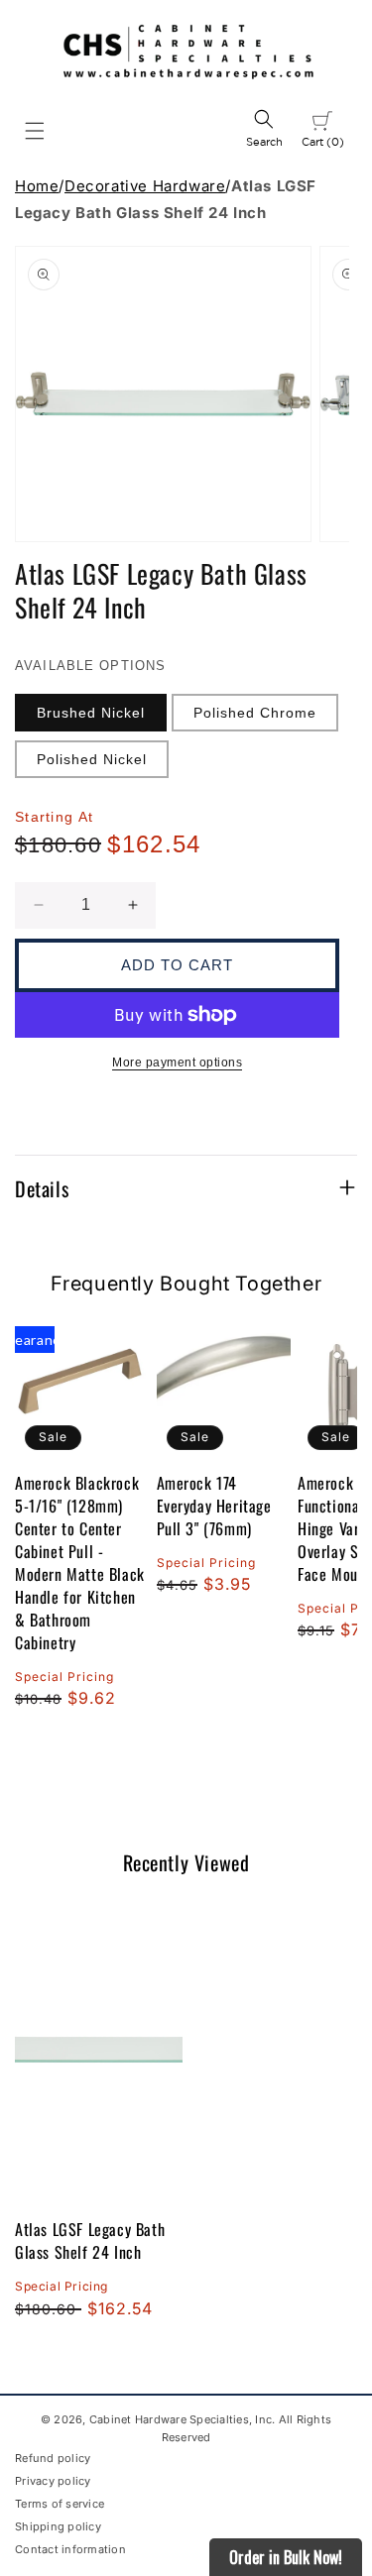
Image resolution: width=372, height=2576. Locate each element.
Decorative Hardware (145, 186)
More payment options (177, 1063)
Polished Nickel (92, 759)
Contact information (70, 2549)
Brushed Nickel (91, 713)
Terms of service (60, 2504)
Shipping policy (58, 2526)
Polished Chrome (255, 713)
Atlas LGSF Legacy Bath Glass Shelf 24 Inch (90, 2240)
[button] (35, 131)
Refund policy (53, 2458)
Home (37, 186)
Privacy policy (53, 2481)
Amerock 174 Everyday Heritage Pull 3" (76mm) (214, 1506)
